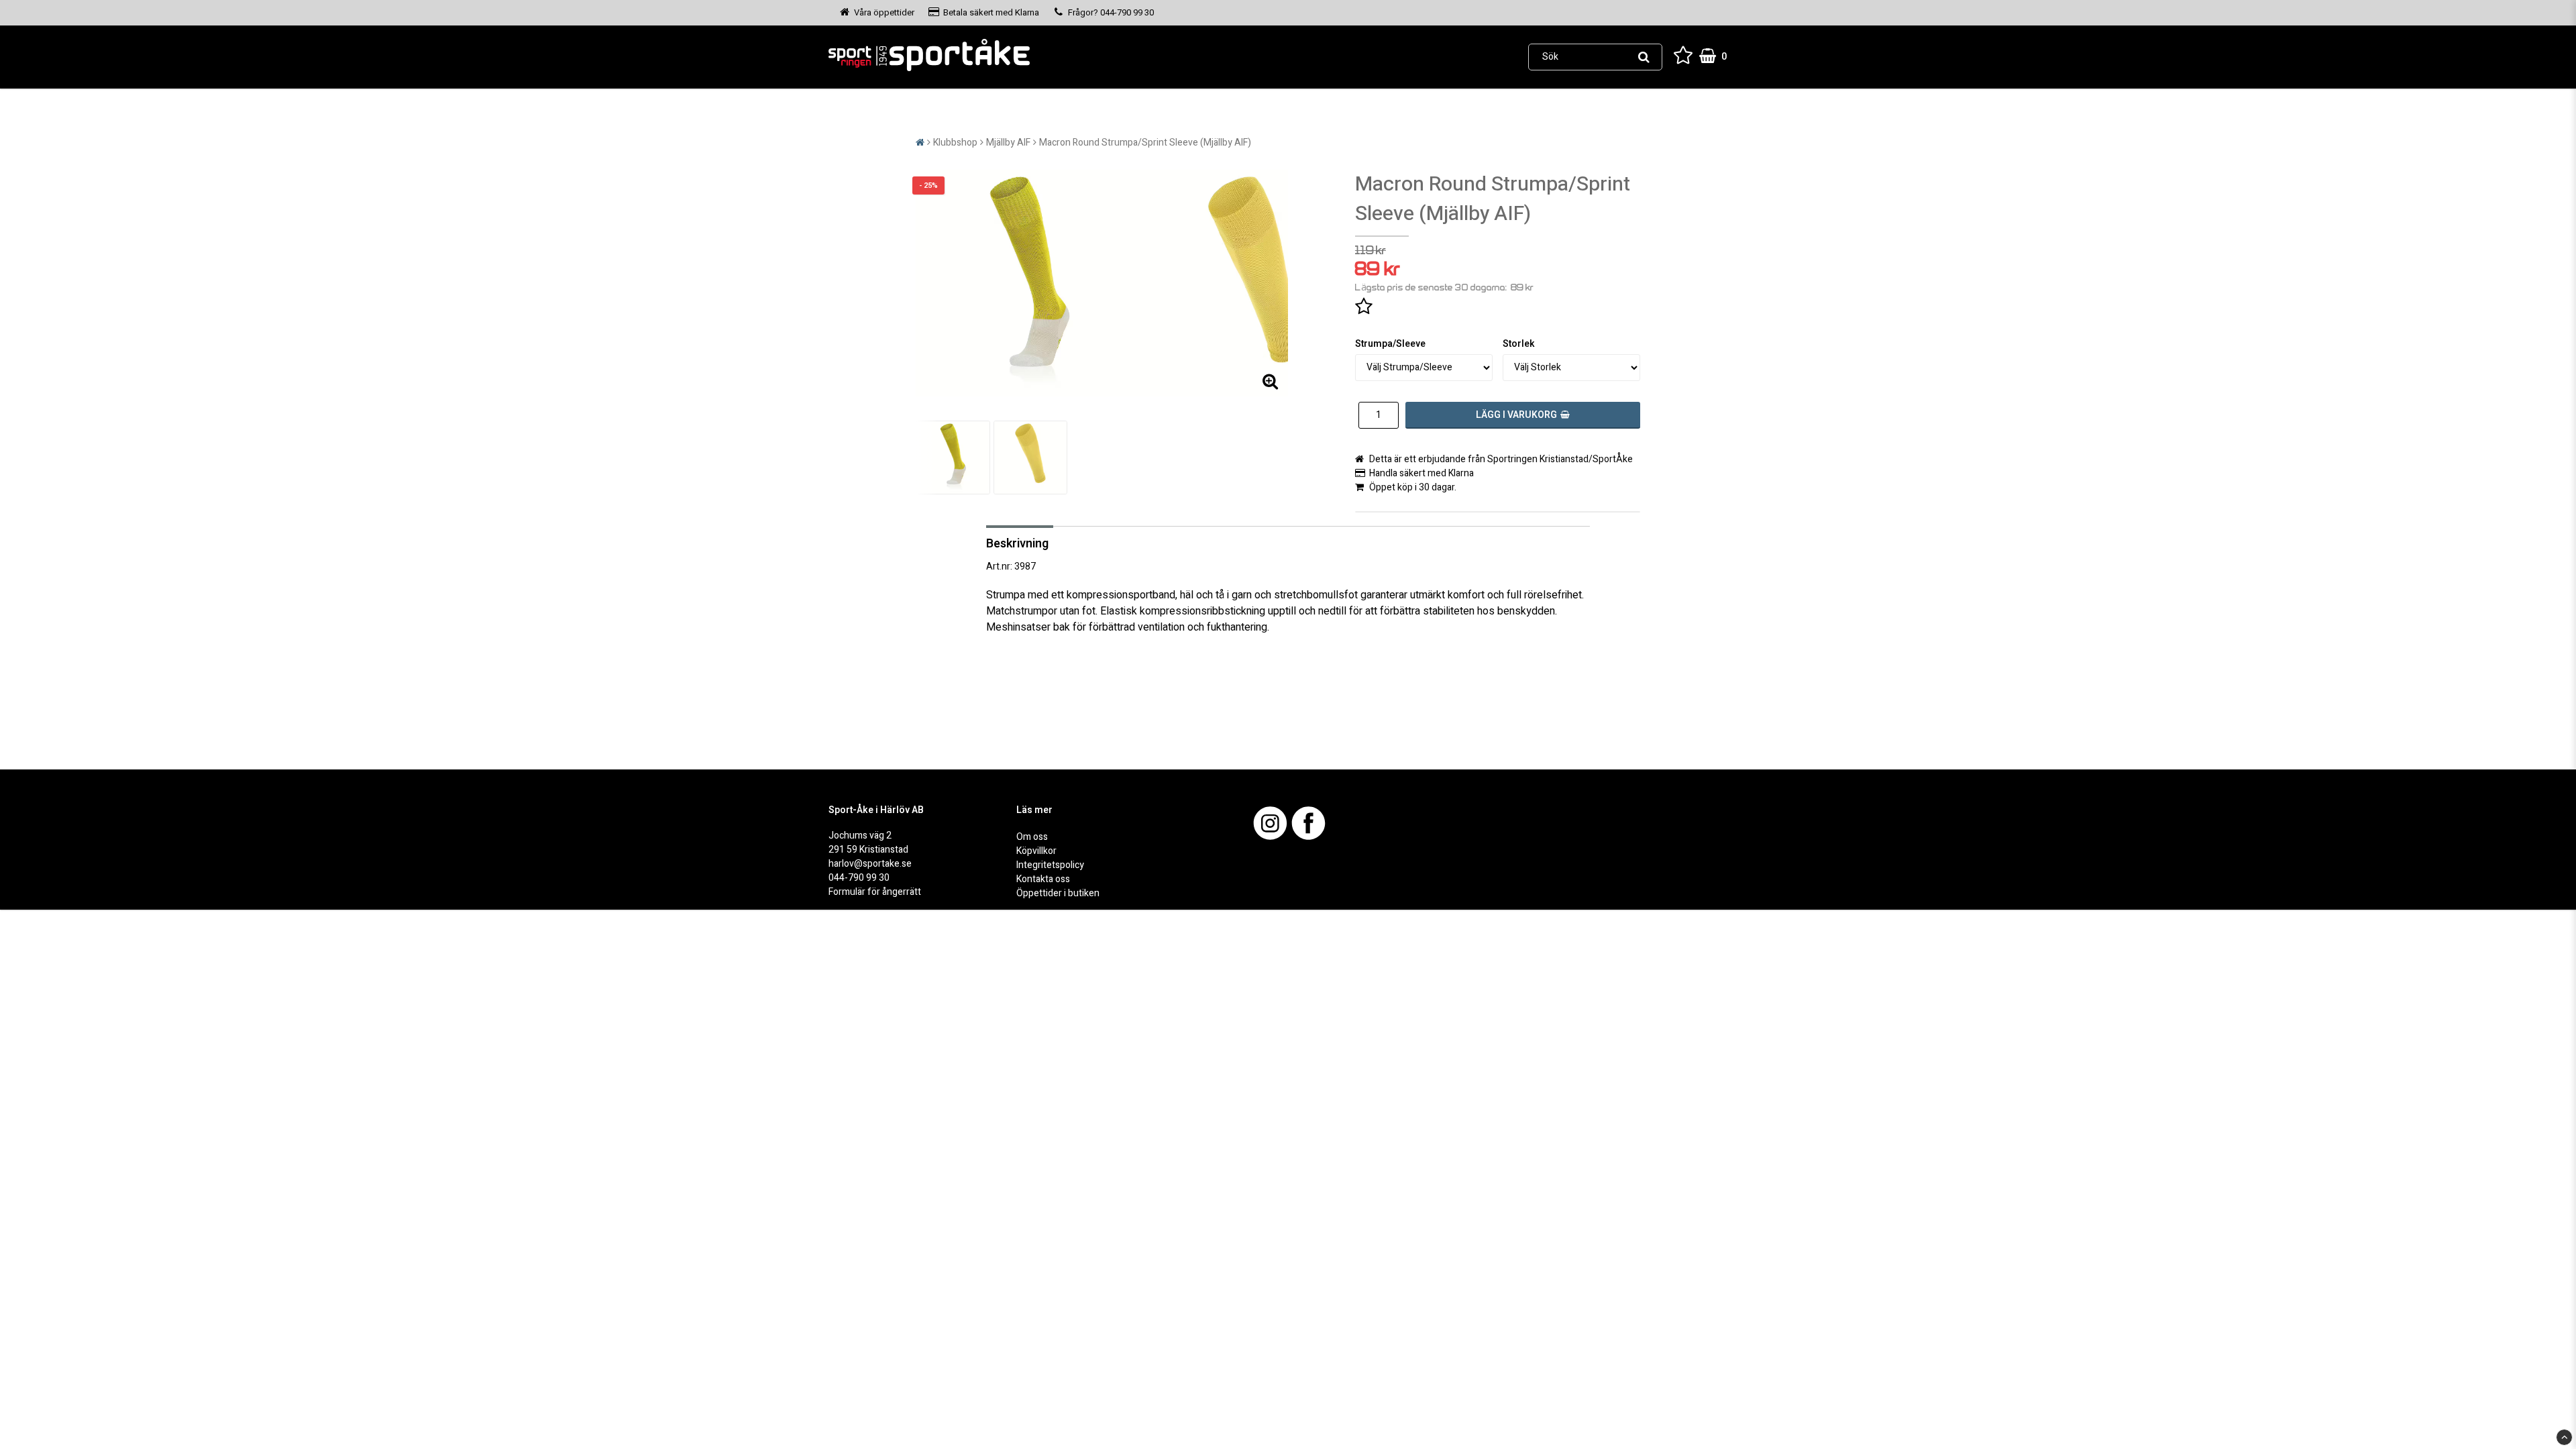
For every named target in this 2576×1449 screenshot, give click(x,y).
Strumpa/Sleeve (1390, 344)
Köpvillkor (1036, 851)
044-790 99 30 (859, 878)
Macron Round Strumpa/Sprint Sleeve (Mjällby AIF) (1145, 143)
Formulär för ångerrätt (875, 892)
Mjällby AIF (1008, 143)
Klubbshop (955, 143)
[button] (1683, 57)
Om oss (1032, 837)
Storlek (1519, 344)
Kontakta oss (1043, 879)
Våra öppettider (884, 12)
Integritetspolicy (1050, 865)
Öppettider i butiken (1058, 893)
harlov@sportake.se (870, 864)
